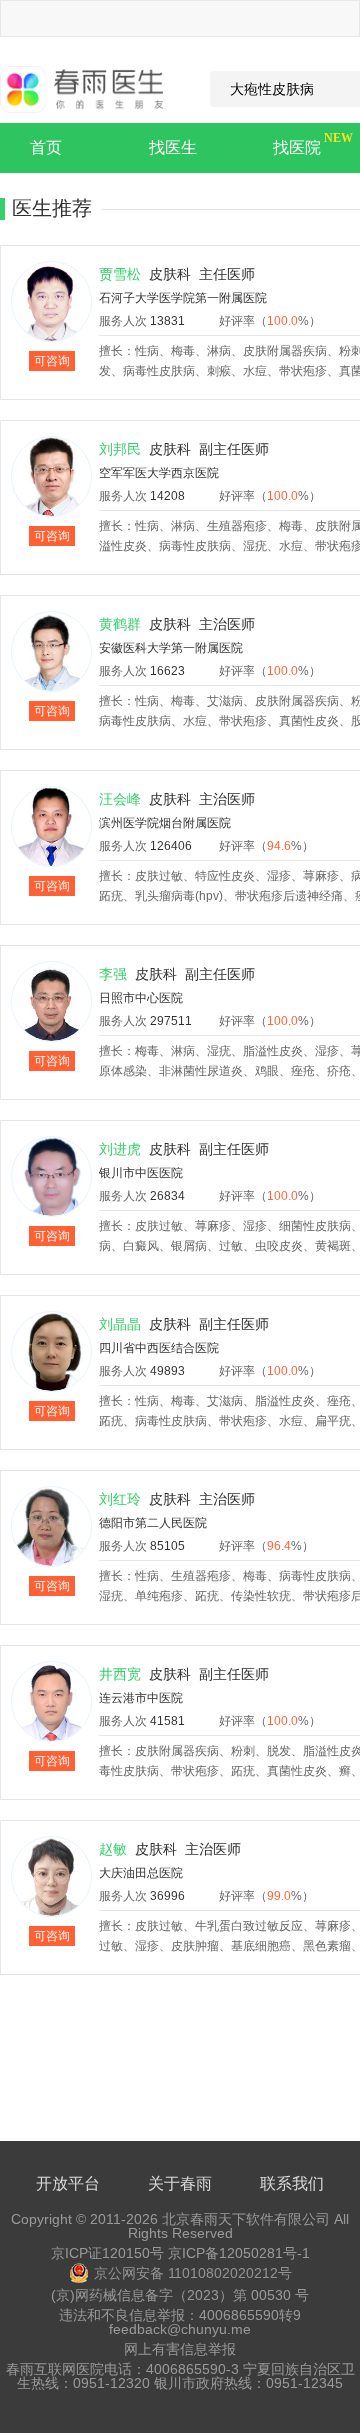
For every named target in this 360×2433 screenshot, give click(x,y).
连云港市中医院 (141, 1698)
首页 (46, 147)
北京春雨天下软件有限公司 (246, 2219)
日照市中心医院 (141, 998)
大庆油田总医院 (141, 1873)
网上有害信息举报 (180, 2349)
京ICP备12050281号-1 (239, 2253)
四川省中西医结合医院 (159, 1348)
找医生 (173, 147)
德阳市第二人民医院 (153, 1523)
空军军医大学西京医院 (159, 473)
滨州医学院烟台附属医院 (165, 823)
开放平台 (68, 2183)
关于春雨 (180, 2183)
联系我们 (292, 2183)
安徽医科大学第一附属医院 (171, 648)
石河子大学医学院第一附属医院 (183, 298)
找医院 (297, 147)
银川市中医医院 (141, 1173)
